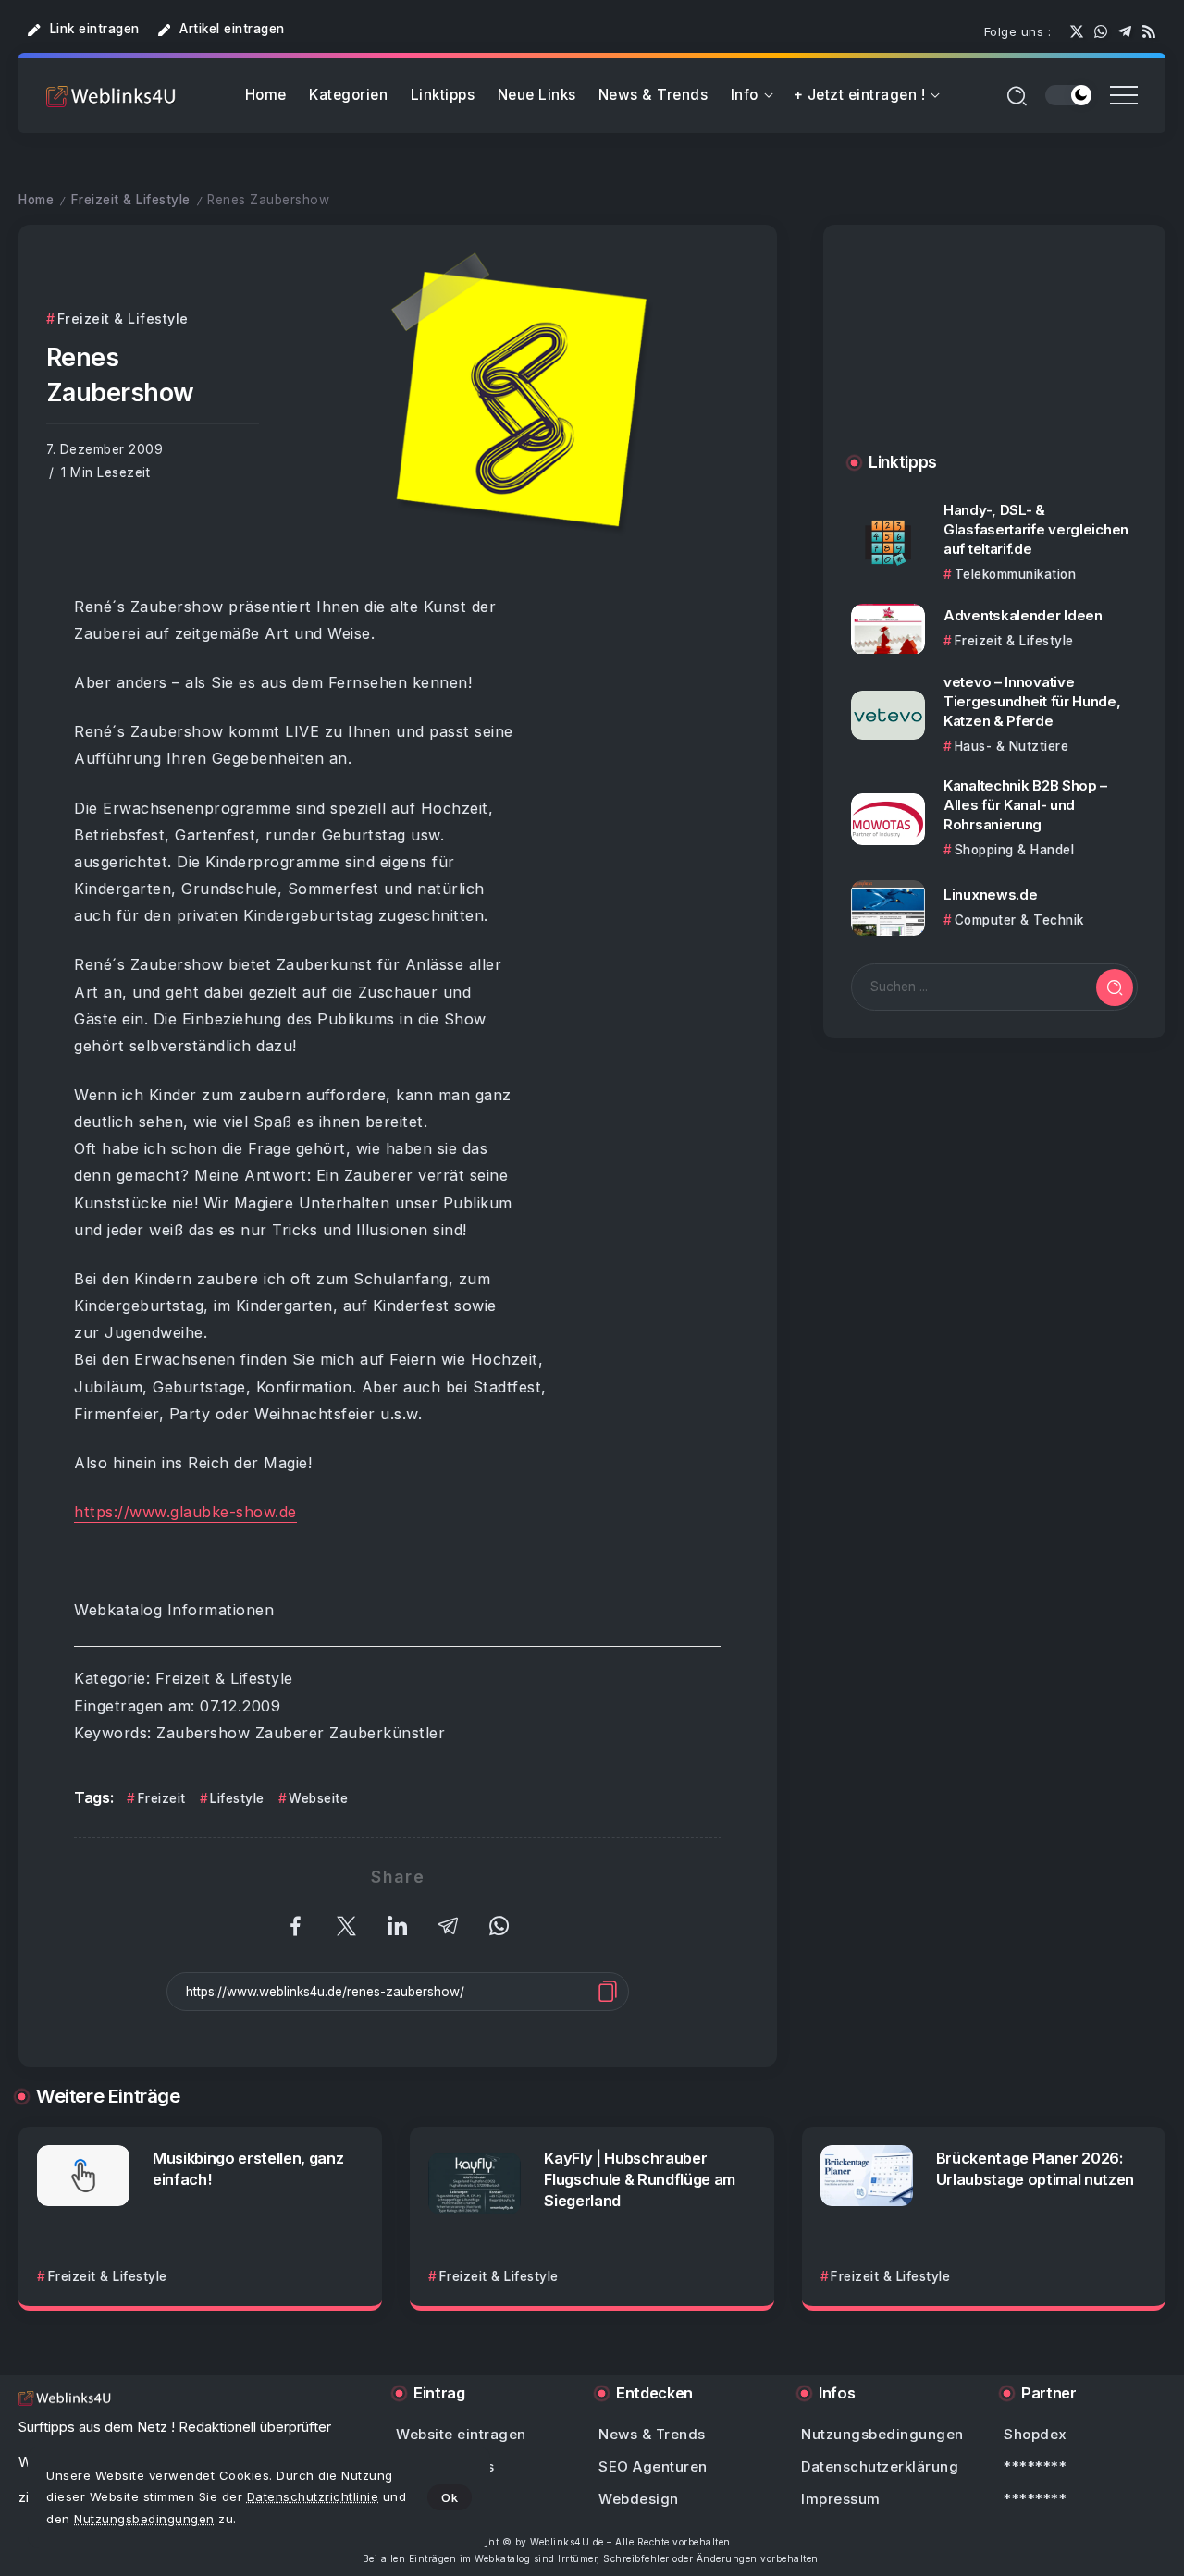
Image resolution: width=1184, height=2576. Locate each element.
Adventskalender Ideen (1023, 615)
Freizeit (162, 1798)
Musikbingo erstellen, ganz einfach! (248, 2169)
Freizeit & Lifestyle (131, 200)
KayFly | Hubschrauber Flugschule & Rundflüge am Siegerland (640, 2179)
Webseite (318, 1798)
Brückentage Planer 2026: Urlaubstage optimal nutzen (1035, 2169)
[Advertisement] (994, 357)
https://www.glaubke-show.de (185, 1512)
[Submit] (1115, 987)
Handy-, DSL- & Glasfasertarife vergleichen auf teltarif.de (1036, 529)
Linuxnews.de (990, 895)
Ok (450, 2497)
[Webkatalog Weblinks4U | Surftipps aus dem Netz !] (111, 96)
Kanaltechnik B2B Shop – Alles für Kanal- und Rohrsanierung (1025, 806)
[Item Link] (888, 543)
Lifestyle (237, 1798)
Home (36, 200)
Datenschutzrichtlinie (313, 2496)
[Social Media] (1077, 31)
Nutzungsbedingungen (144, 2519)
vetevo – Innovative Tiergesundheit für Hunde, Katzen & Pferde (1032, 702)
